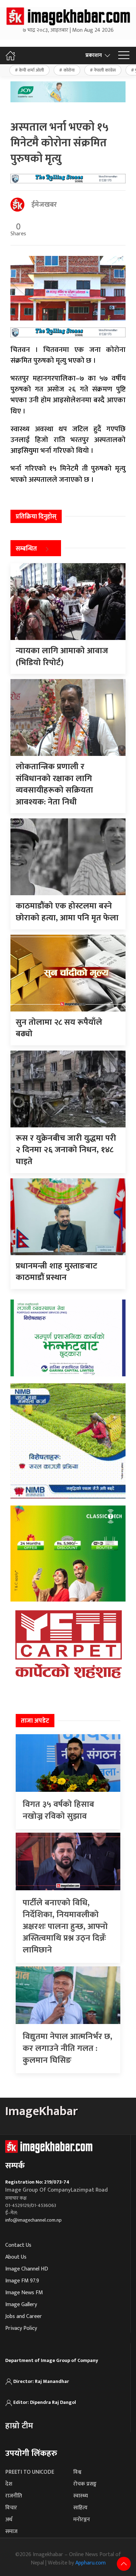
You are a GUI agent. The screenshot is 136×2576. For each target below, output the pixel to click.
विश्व (77, 2472)
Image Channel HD (27, 2269)
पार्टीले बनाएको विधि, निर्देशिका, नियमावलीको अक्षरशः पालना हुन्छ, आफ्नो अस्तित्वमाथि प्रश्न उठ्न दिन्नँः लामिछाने (65, 1926)
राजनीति (14, 2496)
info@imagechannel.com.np (33, 2220)
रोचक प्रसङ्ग (85, 2484)
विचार (11, 2508)
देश (9, 2484)
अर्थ (9, 2520)
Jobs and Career (24, 2316)
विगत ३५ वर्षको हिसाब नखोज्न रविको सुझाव (58, 1810)
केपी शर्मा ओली (31, 70)
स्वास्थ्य (81, 2496)
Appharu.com (90, 2563)
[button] (124, 56)
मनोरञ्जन (82, 2520)
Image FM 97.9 (22, 2281)
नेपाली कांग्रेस (105, 70)
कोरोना (69, 70)
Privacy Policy (21, 2328)
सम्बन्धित (26, 549)
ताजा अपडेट (35, 1721)
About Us (16, 2257)
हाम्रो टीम (19, 2426)
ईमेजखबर (44, 205)
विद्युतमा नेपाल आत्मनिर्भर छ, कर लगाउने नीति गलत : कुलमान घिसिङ (67, 2048)
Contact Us (18, 2245)
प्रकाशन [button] (94, 55)
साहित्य (80, 2508)
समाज (11, 2531)
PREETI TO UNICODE (30, 2472)
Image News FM (24, 2293)
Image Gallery (21, 2305)
